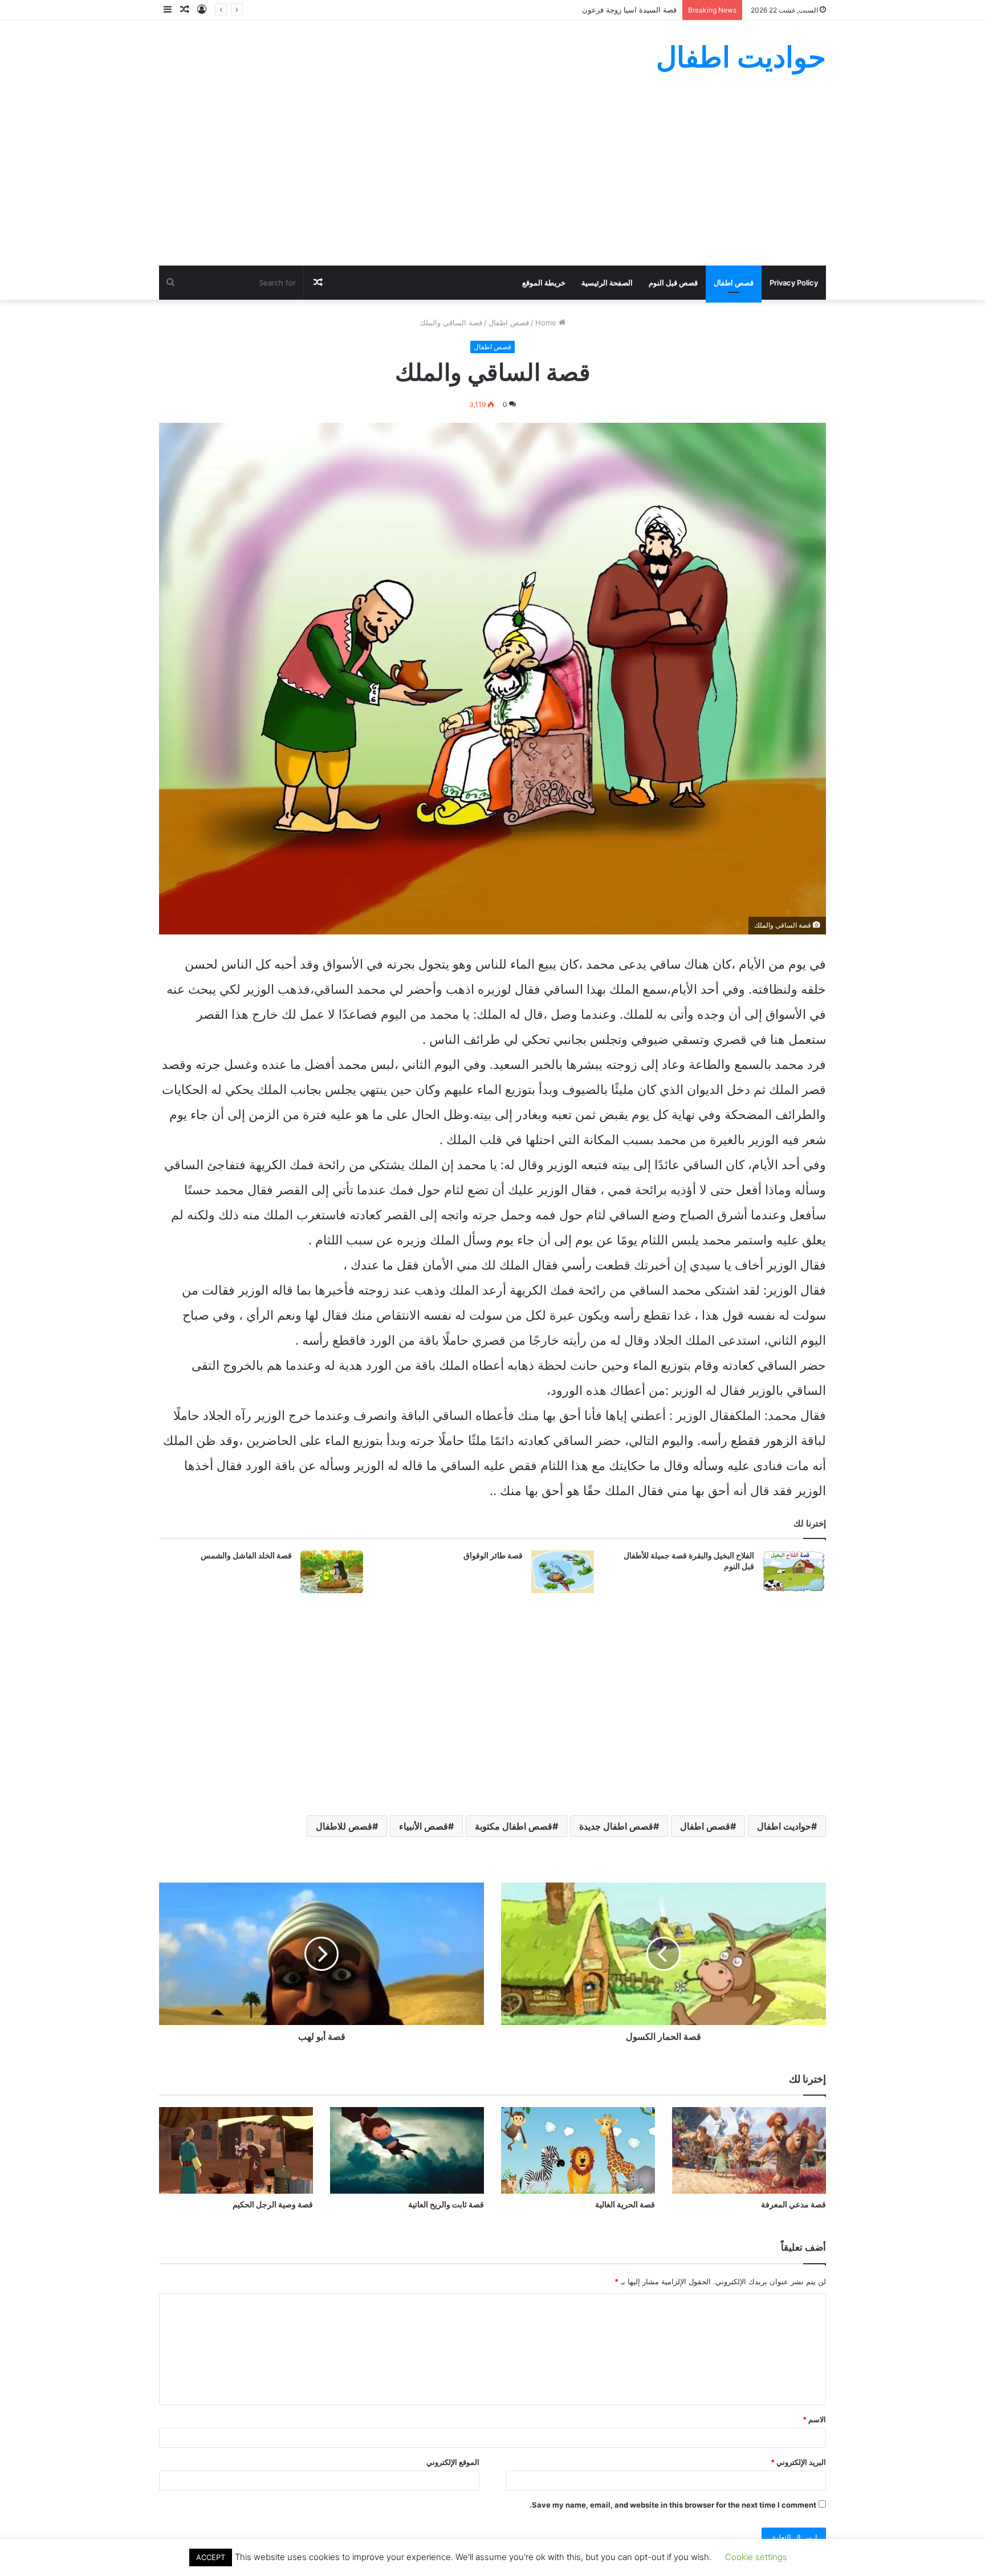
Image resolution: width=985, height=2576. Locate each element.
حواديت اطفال (784, 1826)
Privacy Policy (794, 283)
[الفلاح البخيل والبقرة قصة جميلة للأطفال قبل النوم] (794, 1572)
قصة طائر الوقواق (493, 1556)
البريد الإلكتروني (798, 2462)
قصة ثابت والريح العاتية (446, 2204)
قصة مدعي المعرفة (793, 2204)
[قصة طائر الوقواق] (563, 1572)
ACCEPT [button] (211, 2557)
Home (547, 322)
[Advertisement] (492, 180)
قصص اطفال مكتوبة (514, 1826)
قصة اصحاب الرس (648, 10)
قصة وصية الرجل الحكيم (273, 2204)
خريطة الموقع (544, 283)
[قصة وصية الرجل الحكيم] (236, 2150)
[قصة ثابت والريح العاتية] (407, 2150)
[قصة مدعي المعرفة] (749, 2150)
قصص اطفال (734, 283)
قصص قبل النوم (673, 283)
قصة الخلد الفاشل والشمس (246, 1556)
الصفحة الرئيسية (607, 283)
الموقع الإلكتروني (453, 2462)
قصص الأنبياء (424, 1826)
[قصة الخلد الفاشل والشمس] (332, 1572)
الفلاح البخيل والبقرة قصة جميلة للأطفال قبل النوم (689, 1561)
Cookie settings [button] (756, 2557)
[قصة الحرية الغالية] (578, 2150)
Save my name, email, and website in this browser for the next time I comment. (673, 2505)
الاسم (814, 2419)
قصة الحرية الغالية (625, 2204)
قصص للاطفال (344, 1826)
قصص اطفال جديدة (616, 1826)
